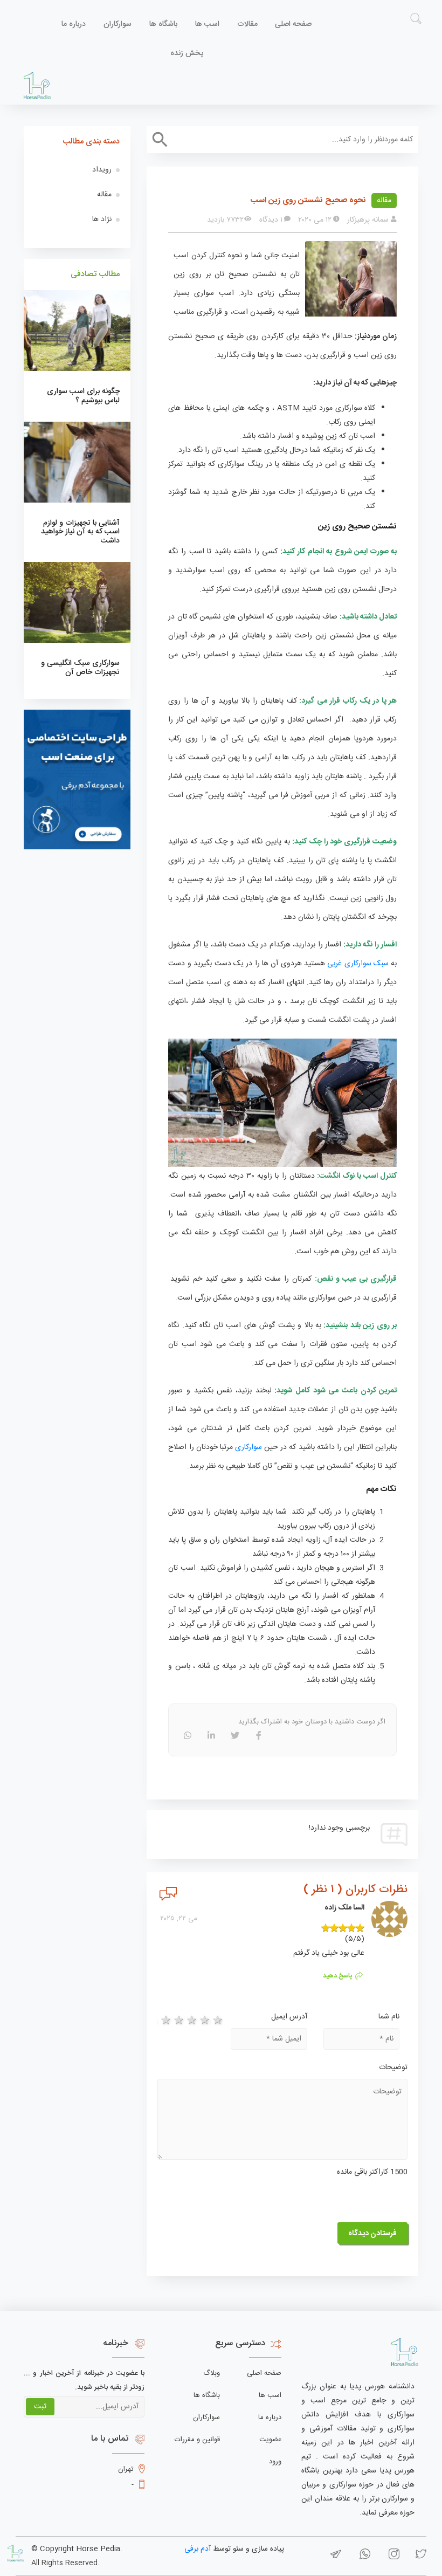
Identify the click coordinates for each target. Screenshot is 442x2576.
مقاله (384, 201)
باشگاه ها (163, 24)
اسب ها (207, 24)
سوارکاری (248, 1447)
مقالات (247, 24)
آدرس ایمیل (289, 2017)
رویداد (102, 170)
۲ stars (177, 2021)
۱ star (164, 2021)
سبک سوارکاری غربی (358, 964)
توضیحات (393, 2067)
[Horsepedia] (37, 86)
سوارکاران (118, 24)
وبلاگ (212, 2373)
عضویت (270, 2440)
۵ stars (216, 2021)
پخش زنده (187, 53)
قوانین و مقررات (197, 2440)
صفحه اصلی (293, 24)
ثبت (40, 2407)
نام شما (389, 2017)
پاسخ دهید (338, 1976)
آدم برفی (198, 2549)
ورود (275, 2462)
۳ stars (190, 2021)
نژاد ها (102, 219)
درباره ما (74, 24)
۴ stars (203, 2021)
